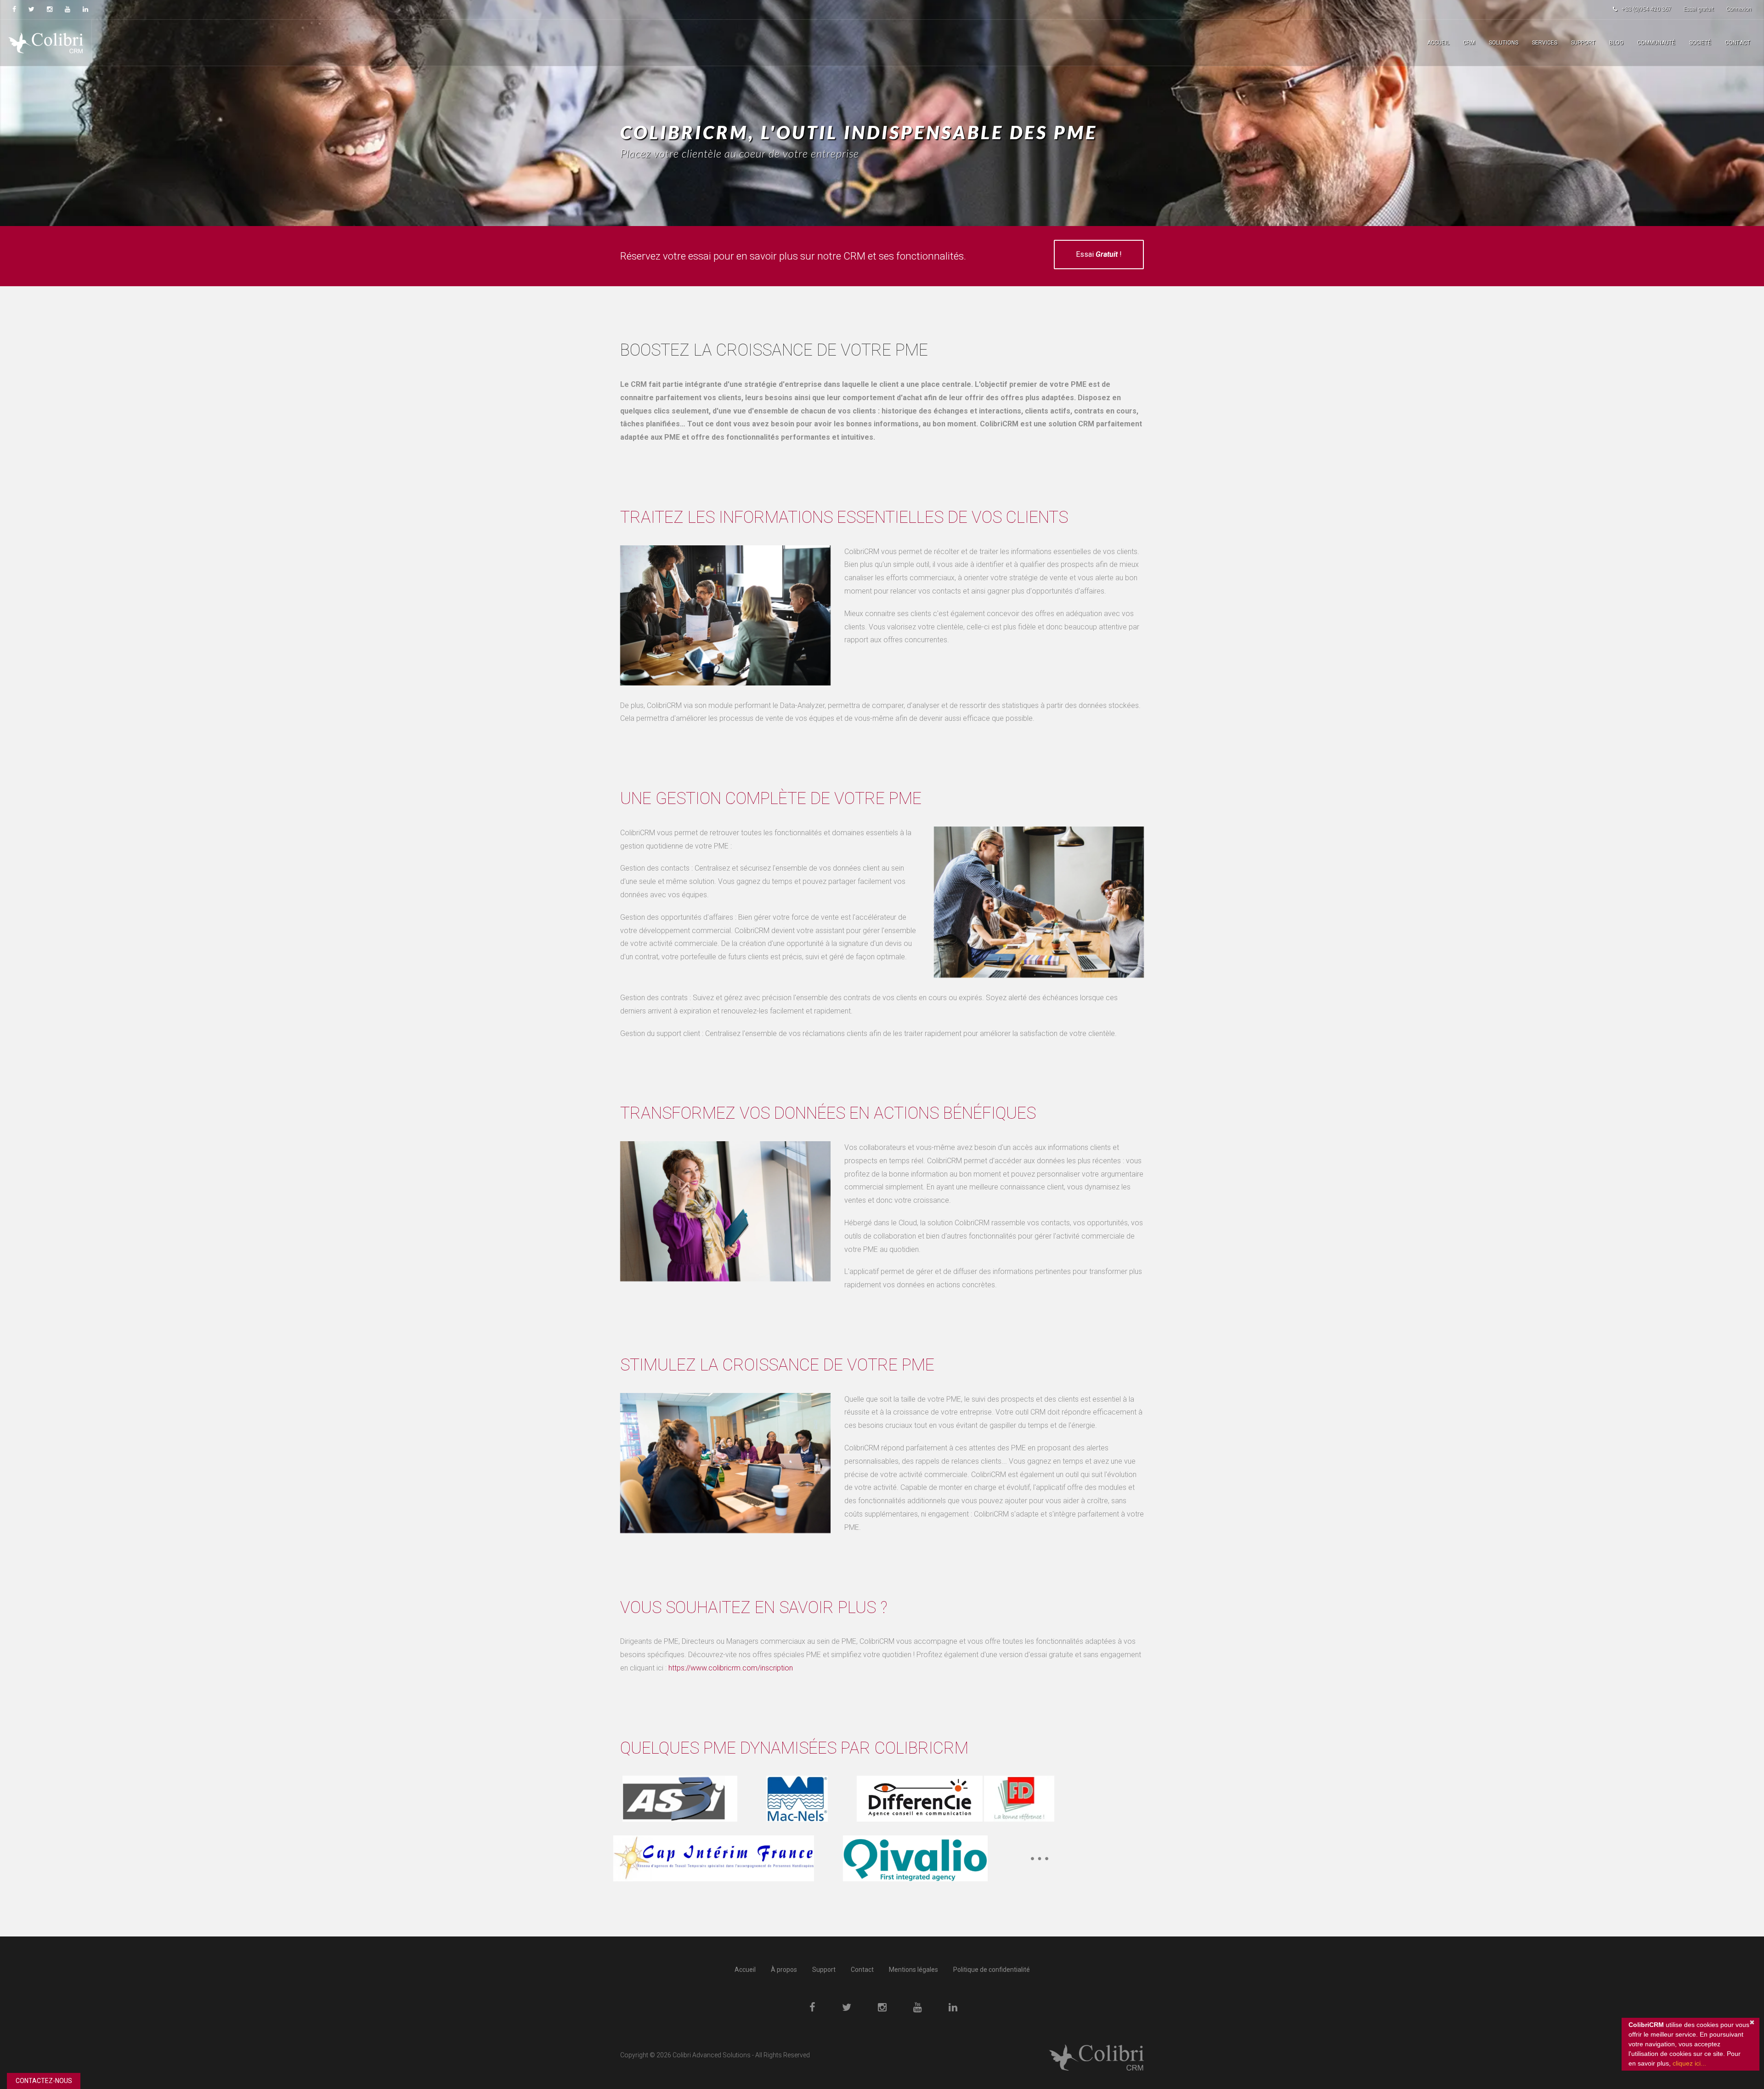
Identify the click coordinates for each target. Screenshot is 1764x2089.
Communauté (1656, 43)
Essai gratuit (1699, 9)
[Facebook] (14, 9)
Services (1545, 43)
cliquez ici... (1689, 2063)
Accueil (1438, 43)
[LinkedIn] (953, 2008)
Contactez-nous (44, 2081)
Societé (1700, 43)
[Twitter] (31, 9)
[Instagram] (50, 9)
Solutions (1504, 43)
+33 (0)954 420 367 (1646, 9)
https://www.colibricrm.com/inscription (731, 1668)
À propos (784, 1970)
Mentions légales (913, 1970)
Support (1583, 43)
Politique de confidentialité (992, 1970)
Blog (1616, 43)
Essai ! (1099, 254)
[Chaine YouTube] (68, 9)
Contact (1738, 43)
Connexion (1739, 9)
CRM (1469, 43)
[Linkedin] (85, 9)
